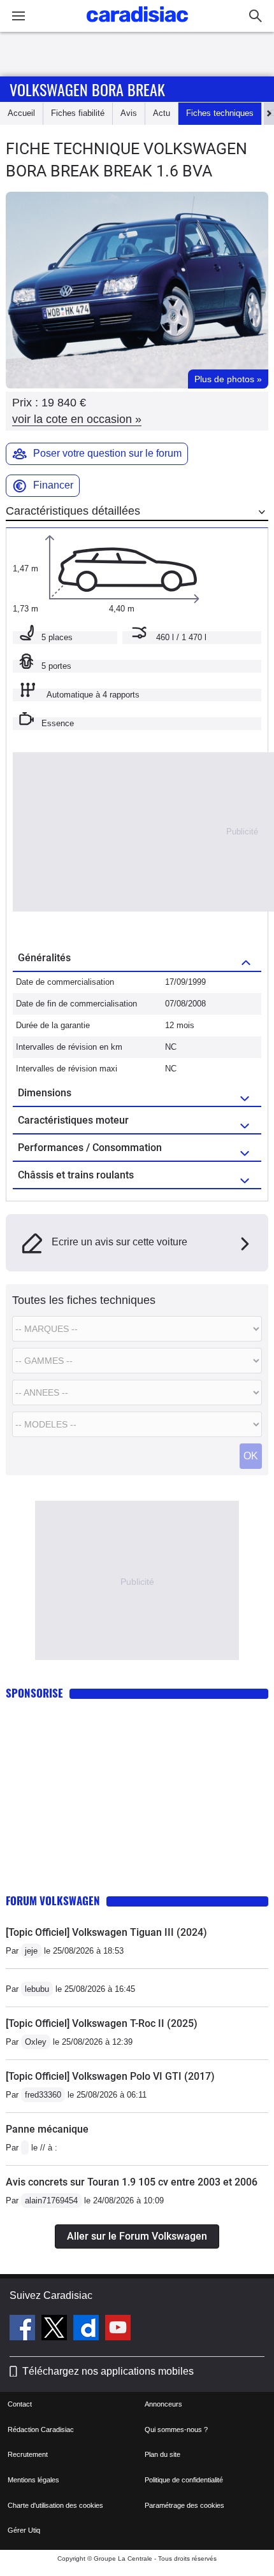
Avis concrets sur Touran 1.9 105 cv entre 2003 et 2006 (132, 2182)
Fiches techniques (220, 113)
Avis (129, 113)
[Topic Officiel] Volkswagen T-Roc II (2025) (102, 2023)
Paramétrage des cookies (184, 2505)
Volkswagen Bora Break (87, 89)
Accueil (21, 113)
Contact (20, 2404)
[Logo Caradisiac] (137, 26)
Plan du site (162, 2454)
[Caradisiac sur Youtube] (118, 2329)
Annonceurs (163, 2404)
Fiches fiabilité (78, 113)
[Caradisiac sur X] (56, 2329)
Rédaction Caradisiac (41, 2429)
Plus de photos (228, 379)
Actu (162, 113)
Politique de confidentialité (184, 2480)
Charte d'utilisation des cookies (55, 2505)
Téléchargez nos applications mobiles (108, 2371)
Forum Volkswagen (53, 1900)
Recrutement (28, 2454)
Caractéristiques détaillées (73, 511)
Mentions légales (33, 2480)
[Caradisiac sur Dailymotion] (88, 2329)
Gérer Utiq (24, 2530)
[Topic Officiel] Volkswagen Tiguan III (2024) (106, 1932)
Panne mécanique (47, 2129)
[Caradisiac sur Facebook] (24, 2329)
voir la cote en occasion (77, 419)
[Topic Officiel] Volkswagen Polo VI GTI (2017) (110, 2076)
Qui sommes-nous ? (176, 2429)
